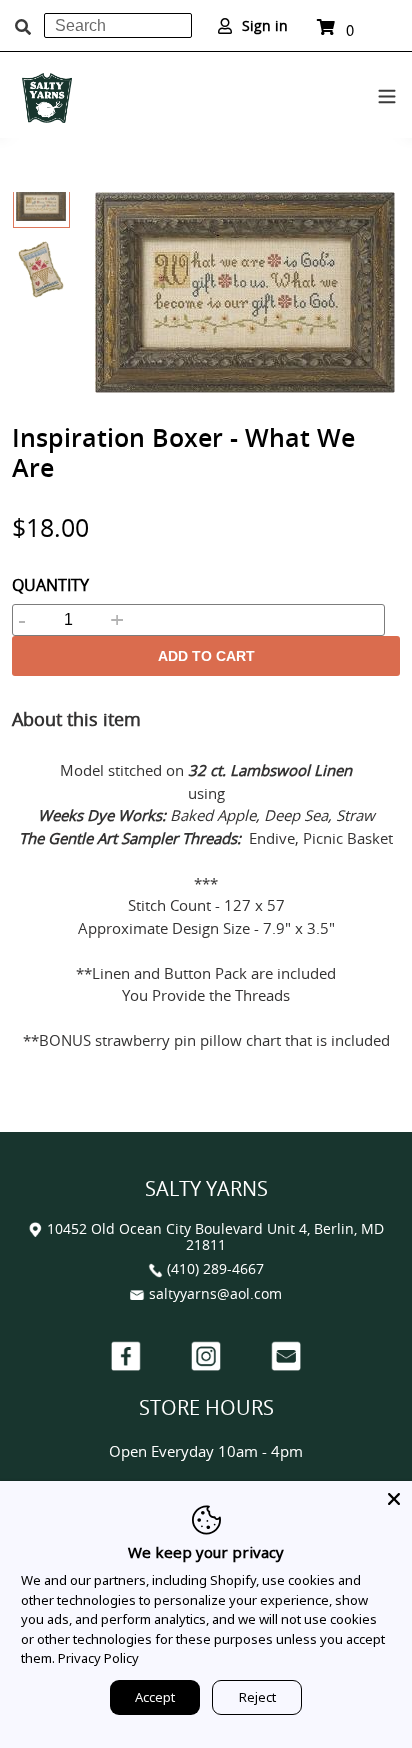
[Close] (394, 1499)
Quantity (50, 585)
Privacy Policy (98, 1658)
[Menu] (387, 93)
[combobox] (118, 25)
